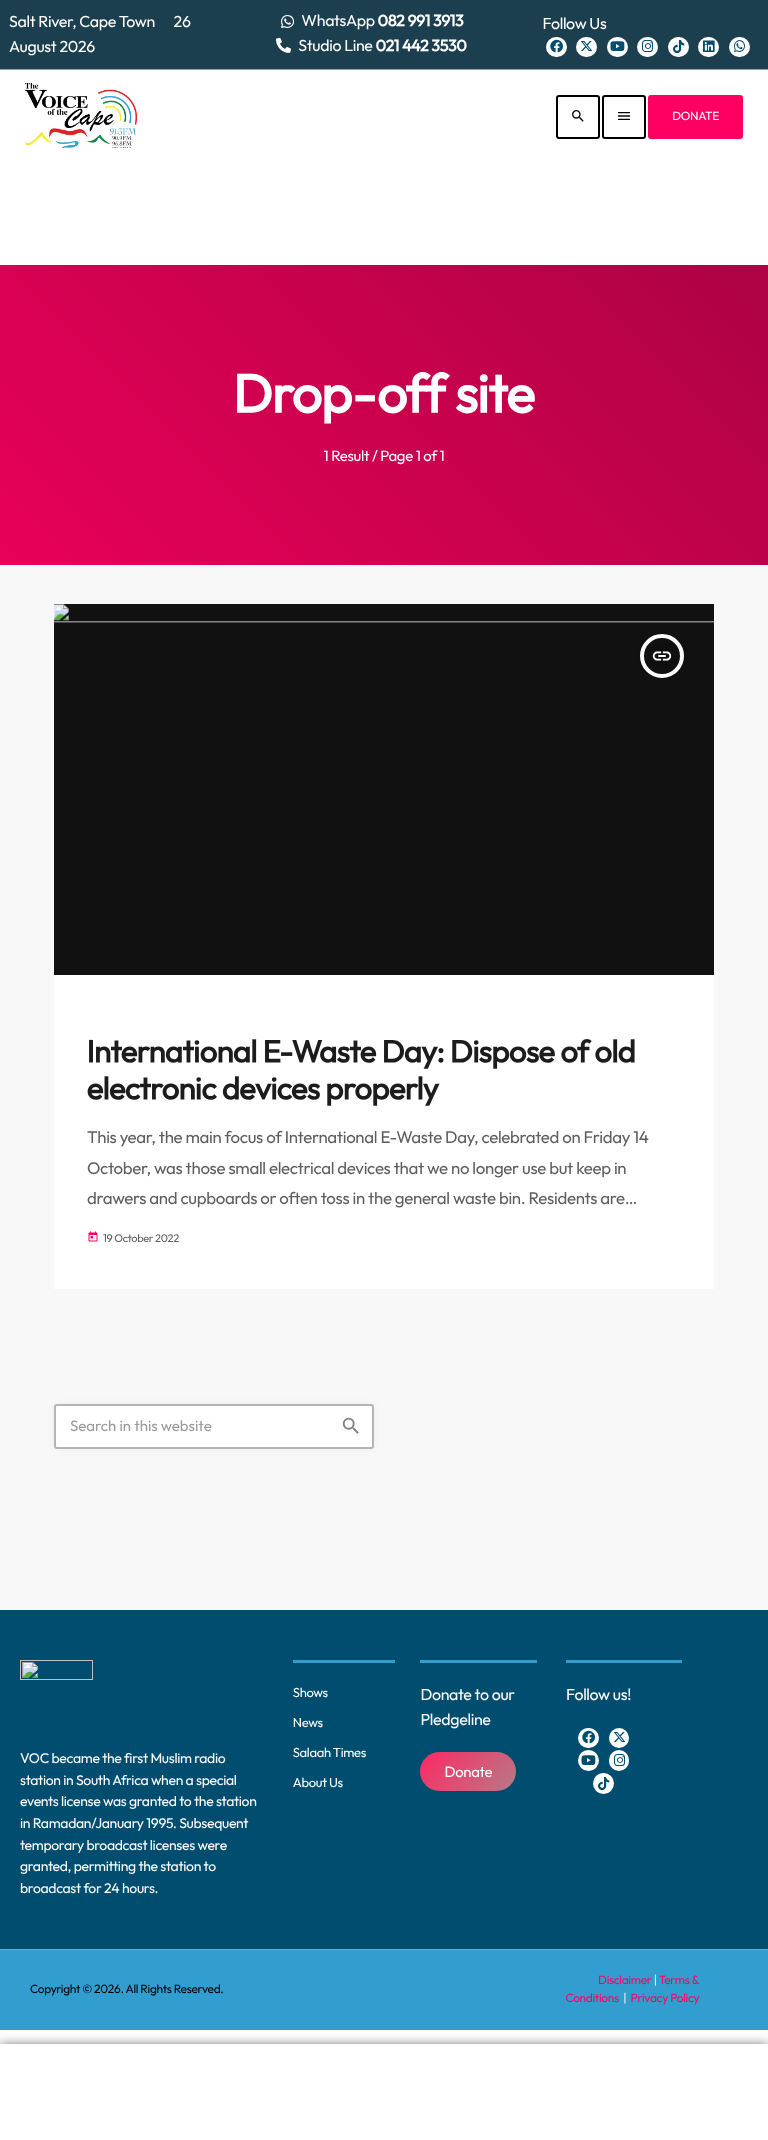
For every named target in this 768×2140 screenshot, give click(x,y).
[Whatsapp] (739, 47)
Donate (695, 116)
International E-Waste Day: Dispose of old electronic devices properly (361, 1070)
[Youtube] (617, 47)
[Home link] (81, 117)
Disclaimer (624, 1980)
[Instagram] (647, 47)
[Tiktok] (678, 47)
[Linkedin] (708, 47)
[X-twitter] (586, 47)
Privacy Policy (665, 1998)
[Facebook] (556, 47)
